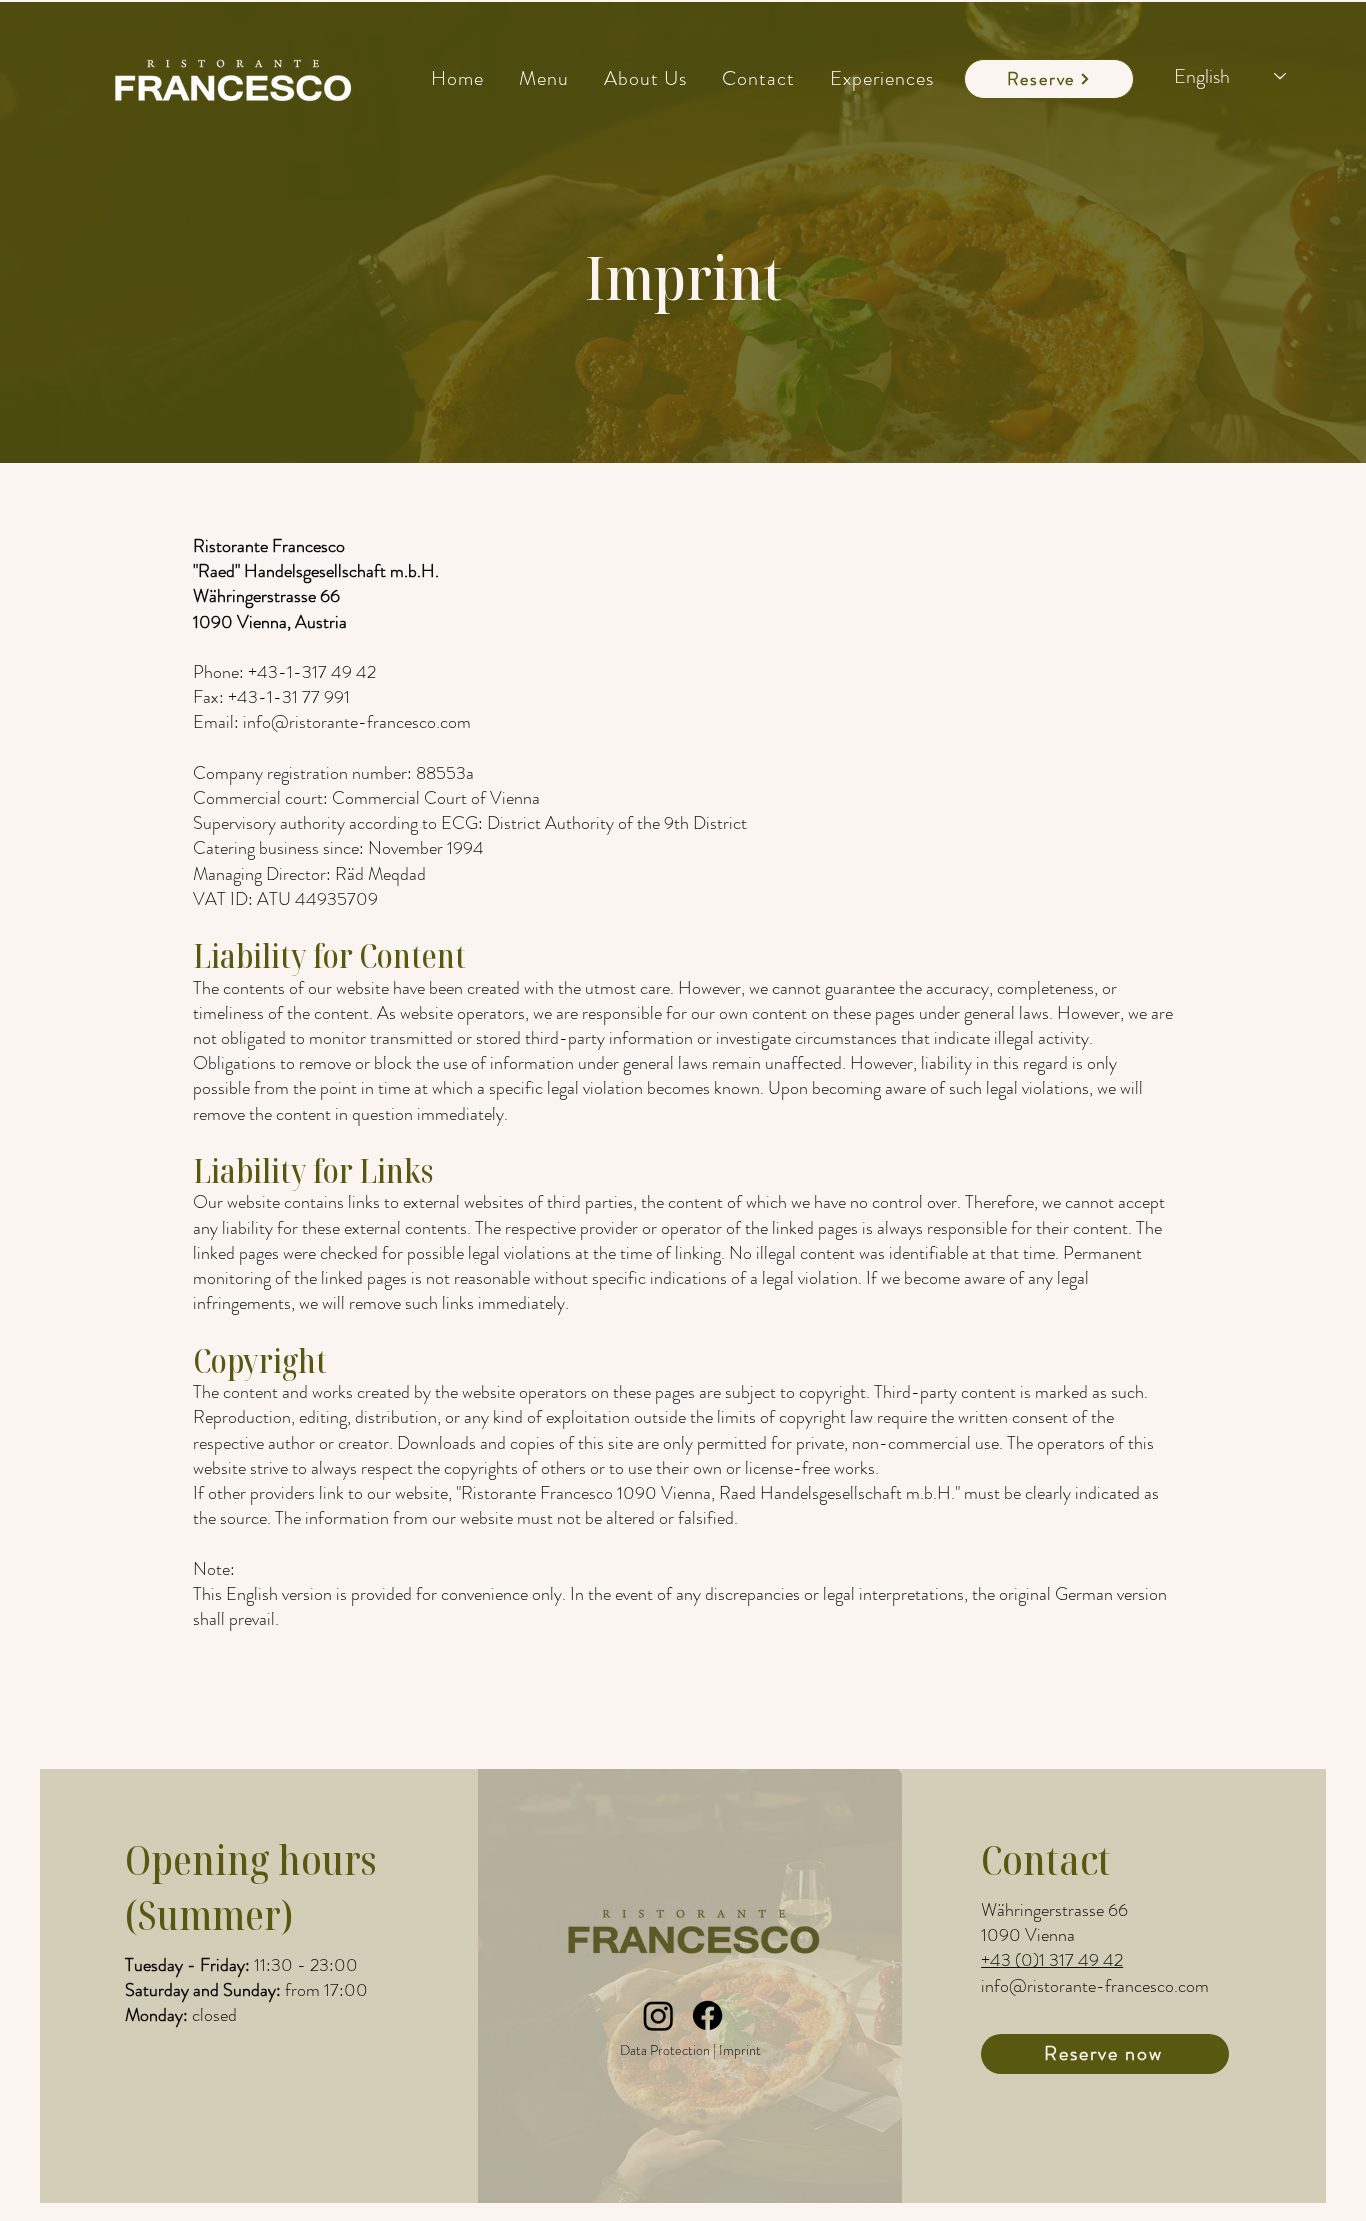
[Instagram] (658, 2015)
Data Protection (665, 2050)
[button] (543, 78)
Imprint (740, 2050)
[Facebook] (707, 2015)
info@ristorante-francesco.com (1095, 1986)
